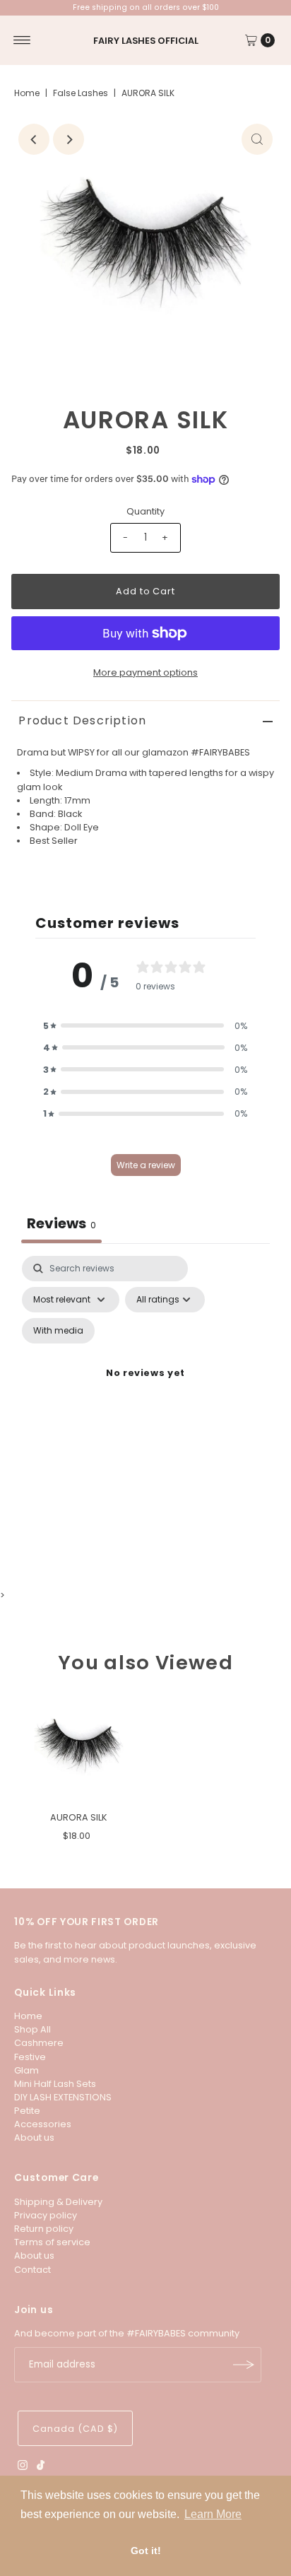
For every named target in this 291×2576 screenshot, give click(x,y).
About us (34, 2137)
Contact (32, 2270)
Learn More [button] (213, 2514)
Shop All (32, 2029)
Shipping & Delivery (58, 2202)
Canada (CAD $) (75, 2429)
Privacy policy (46, 2215)
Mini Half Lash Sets (55, 2084)
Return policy (44, 2229)
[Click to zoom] (257, 139)
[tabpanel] (145, 1401)
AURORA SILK (79, 1817)
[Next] (69, 139)
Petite (27, 2111)
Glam (26, 2070)
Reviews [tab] (61, 1223)
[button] (145, 1026)
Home (27, 93)
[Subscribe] (244, 2365)
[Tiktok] (41, 2467)
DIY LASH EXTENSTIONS (63, 2097)
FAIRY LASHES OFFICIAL (146, 41)
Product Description (82, 721)
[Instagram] (23, 2467)
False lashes (81, 93)
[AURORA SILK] (78, 1749)
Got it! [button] (146, 2551)
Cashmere (39, 2043)
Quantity (145, 511)
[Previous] (34, 139)
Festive (30, 2057)
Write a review (146, 1165)
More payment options (145, 672)
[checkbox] (58, 1331)
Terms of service (52, 2242)
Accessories (43, 2124)
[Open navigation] (22, 40)
